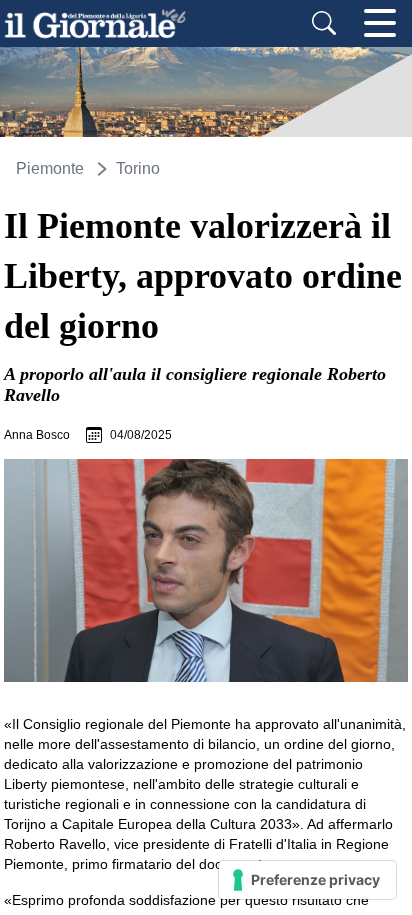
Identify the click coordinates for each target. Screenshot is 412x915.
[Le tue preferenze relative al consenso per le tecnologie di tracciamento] (307, 880)
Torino (138, 168)
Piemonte (50, 168)
